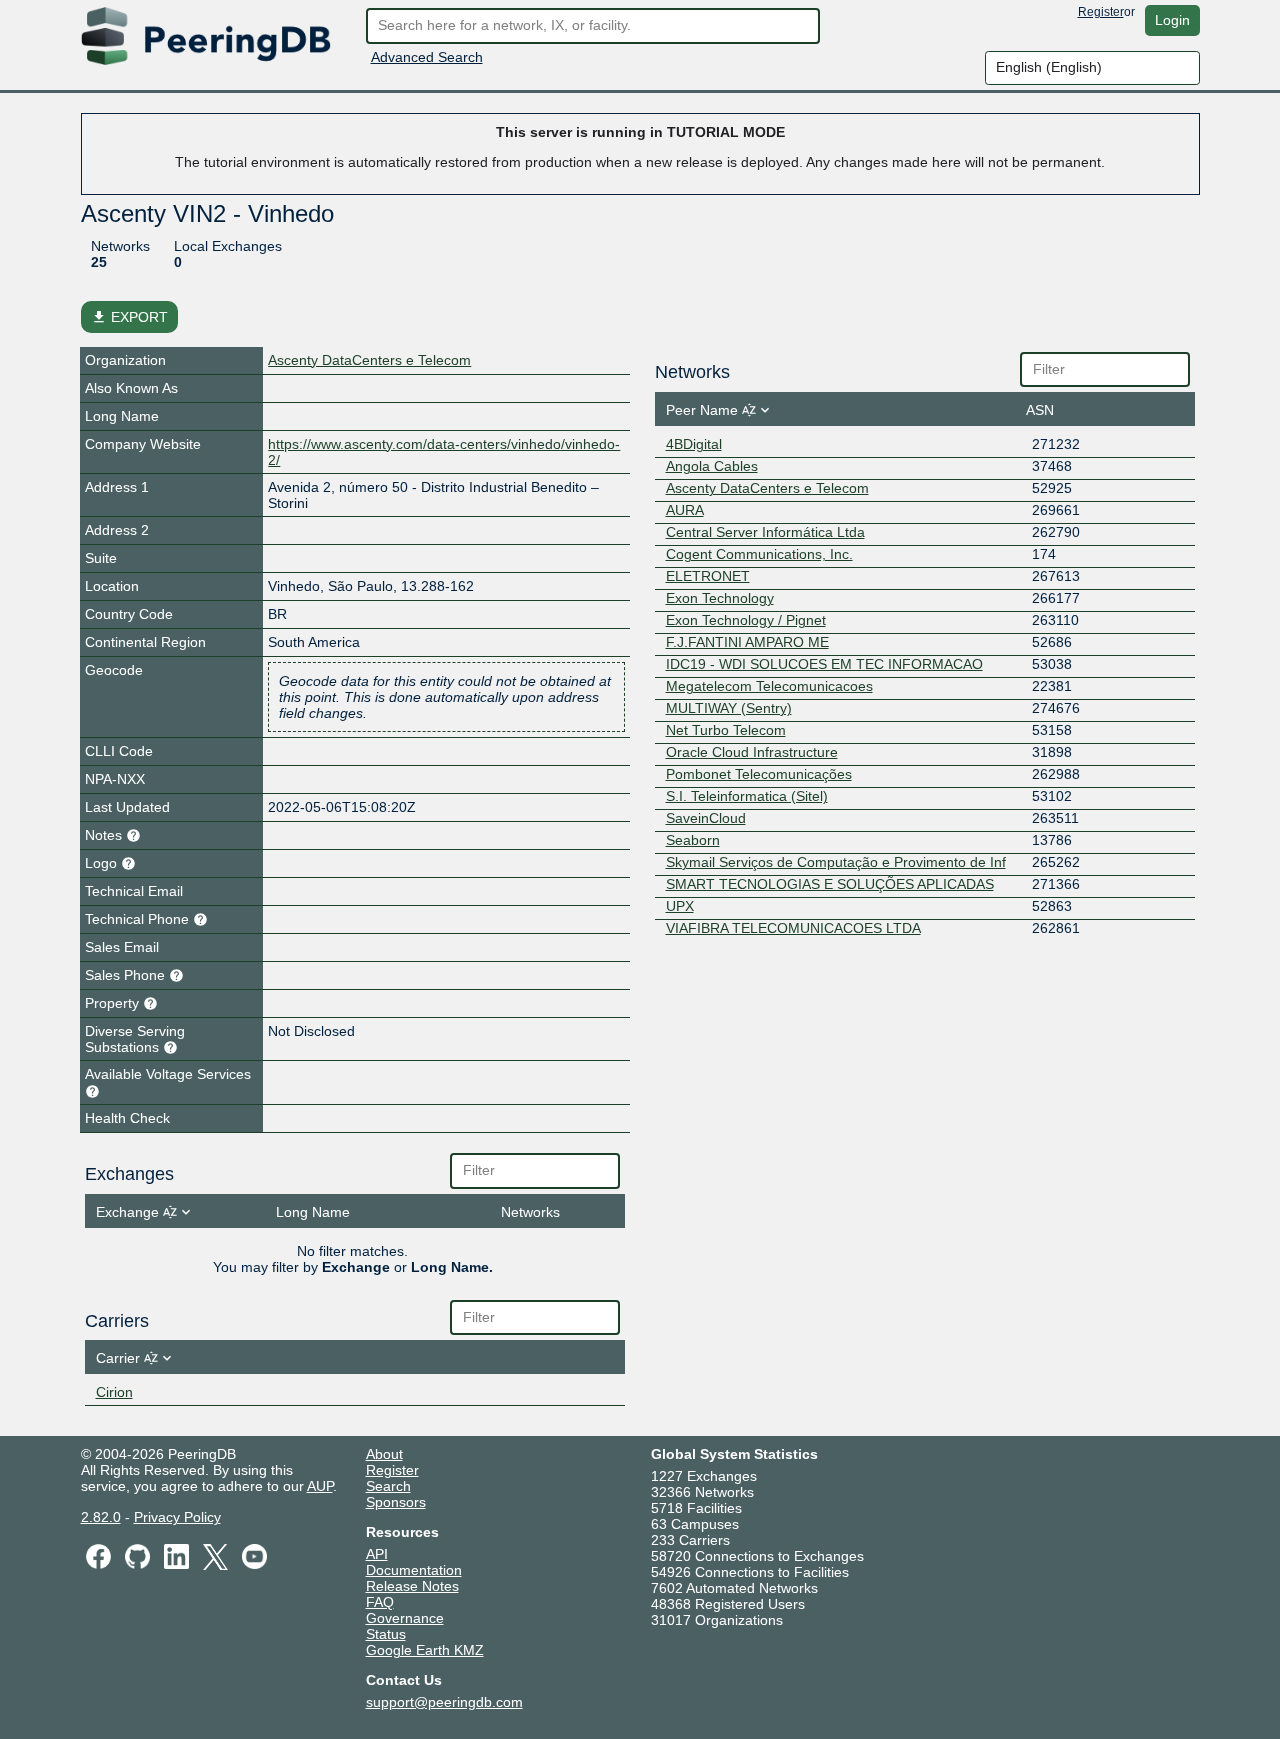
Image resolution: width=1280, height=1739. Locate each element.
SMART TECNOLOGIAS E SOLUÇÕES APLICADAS (830, 884)
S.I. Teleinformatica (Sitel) (747, 796)
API (377, 1554)
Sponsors (396, 1502)
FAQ (380, 1602)
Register (1101, 12)
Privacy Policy (177, 1517)
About (384, 1454)
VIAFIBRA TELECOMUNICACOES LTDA (793, 928)
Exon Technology (720, 598)
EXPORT (129, 317)
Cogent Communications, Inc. (759, 554)
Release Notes (412, 1586)
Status (386, 1634)
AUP (320, 1486)
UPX (680, 906)
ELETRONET (708, 576)
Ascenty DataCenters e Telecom (369, 360)
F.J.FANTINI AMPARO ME (747, 642)
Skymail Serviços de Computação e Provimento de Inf (836, 862)
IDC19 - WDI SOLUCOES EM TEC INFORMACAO (824, 664)
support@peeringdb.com (444, 1702)
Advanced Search (427, 57)
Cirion (114, 1392)
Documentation (414, 1570)
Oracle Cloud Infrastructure (752, 752)
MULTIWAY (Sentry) (729, 708)
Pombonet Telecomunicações (759, 774)
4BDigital (694, 444)
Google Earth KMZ (425, 1650)
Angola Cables (712, 466)
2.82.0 (101, 1517)
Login (1172, 20)
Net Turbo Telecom (726, 730)
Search (388, 1486)
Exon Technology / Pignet (746, 620)
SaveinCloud (706, 818)
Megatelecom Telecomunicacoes (769, 686)
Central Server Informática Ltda (765, 532)
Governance (405, 1618)
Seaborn (693, 840)
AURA (685, 510)
